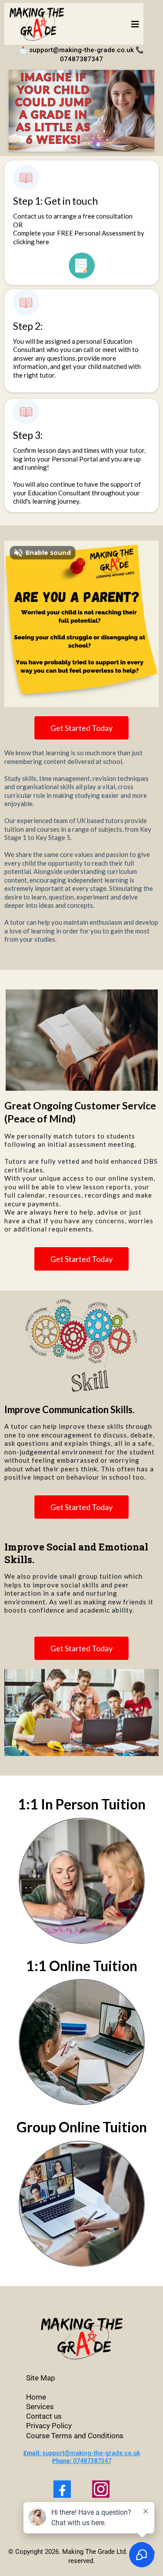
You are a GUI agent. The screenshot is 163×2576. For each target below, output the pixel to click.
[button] (134, 24)
